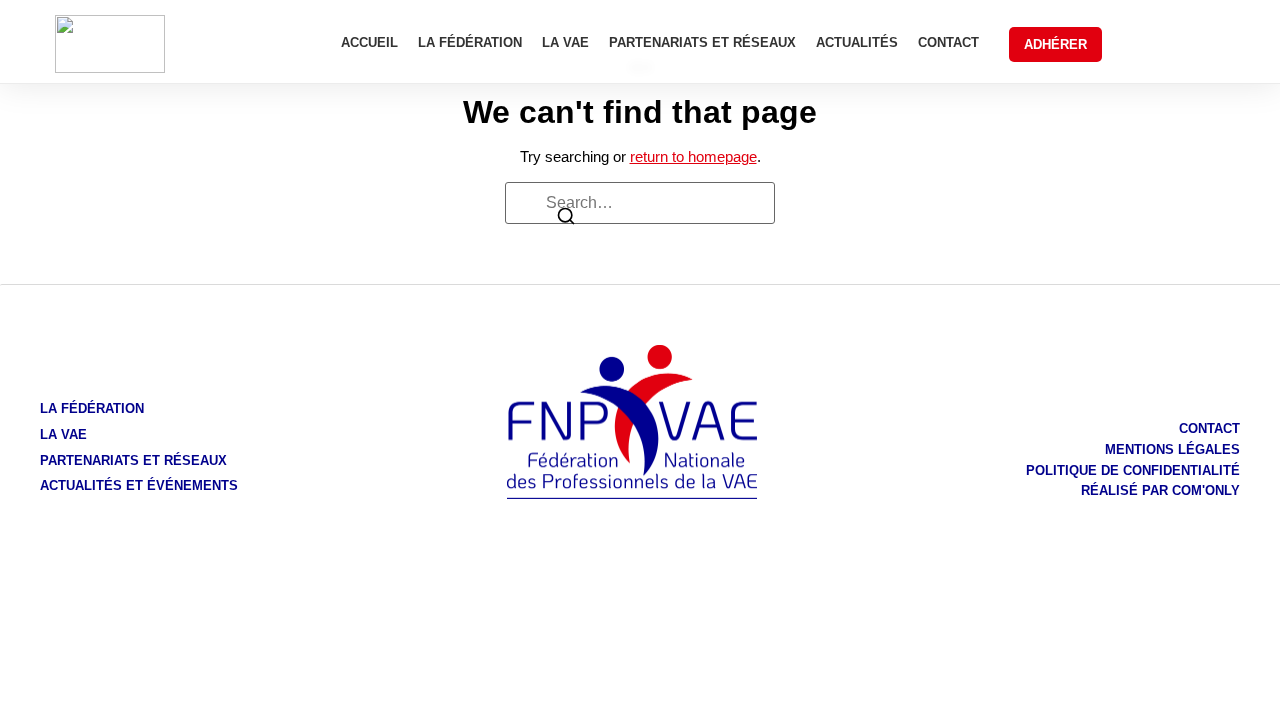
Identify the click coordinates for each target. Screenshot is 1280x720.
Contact (948, 42)
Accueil (369, 42)
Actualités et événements (139, 485)
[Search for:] (640, 203)
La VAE (565, 42)
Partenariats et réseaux (702, 42)
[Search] (566, 219)
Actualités (857, 42)
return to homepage (693, 156)
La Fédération (470, 42)
